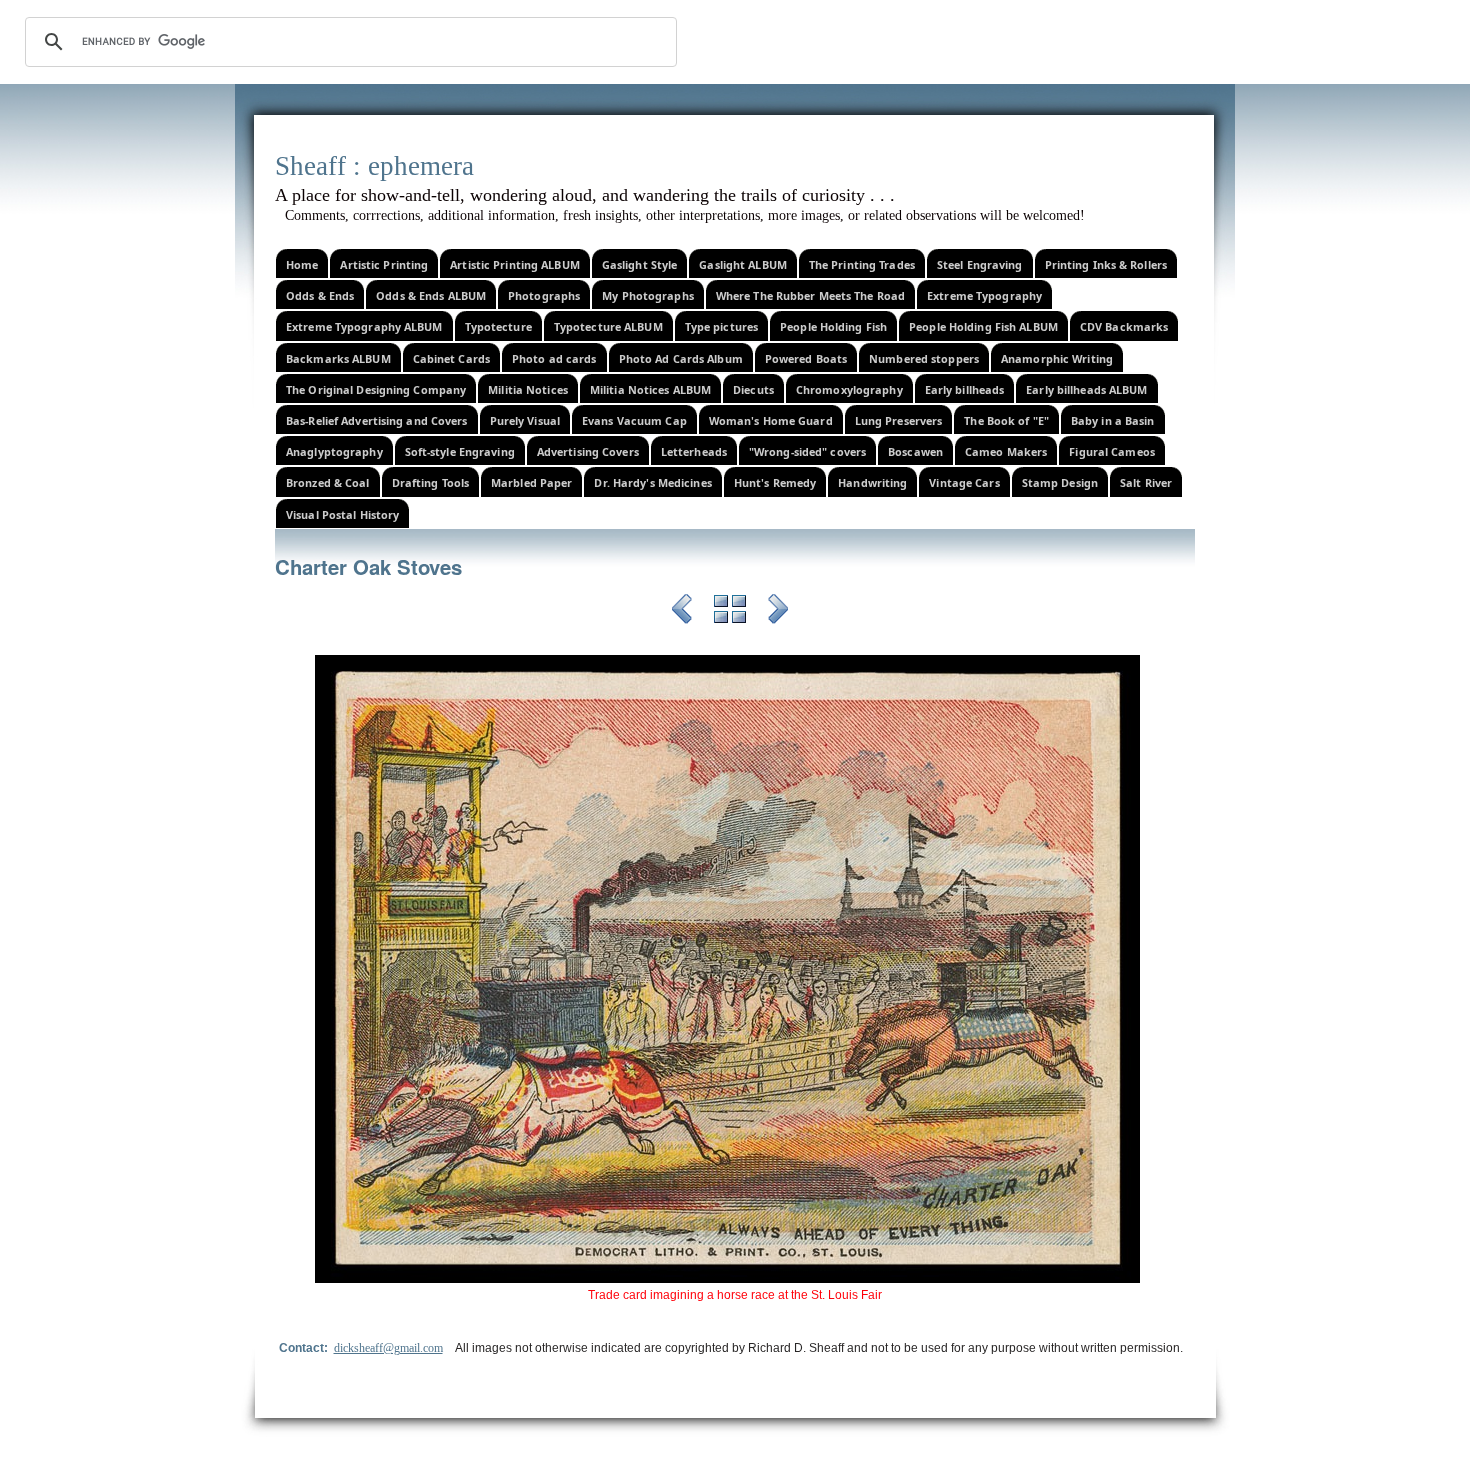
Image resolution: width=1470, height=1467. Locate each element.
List (730, 612)
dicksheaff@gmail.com (388, 1348)
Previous (682, 612)
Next (778, 612)
